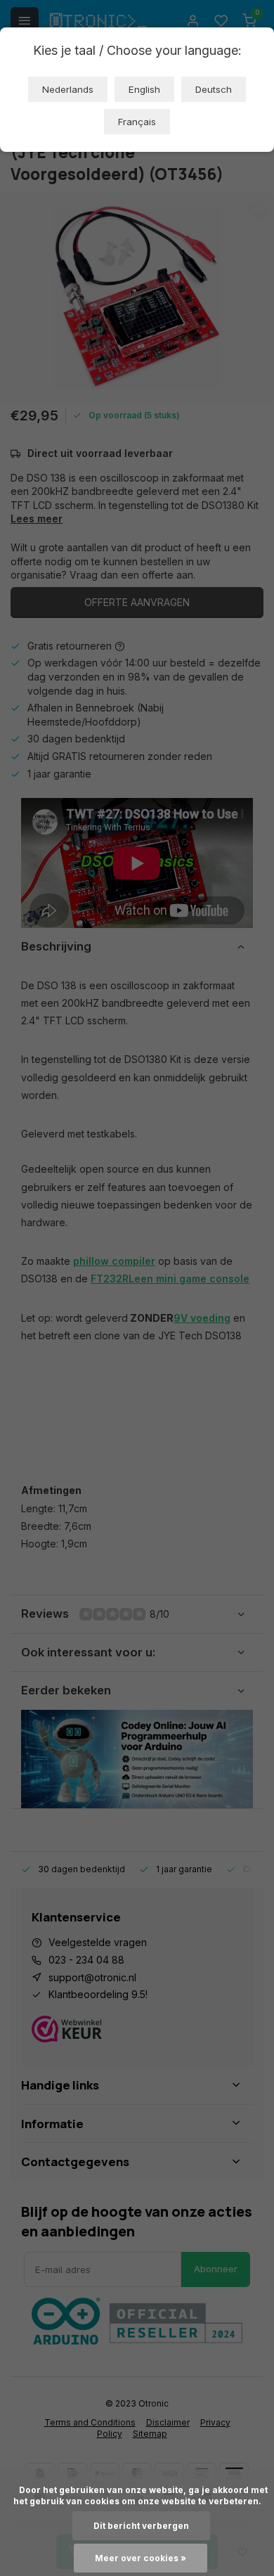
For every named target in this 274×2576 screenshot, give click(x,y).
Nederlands (68, 89)
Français (137, 122)
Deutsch (214, 89)
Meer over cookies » (141, 2558)
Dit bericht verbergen (141, 2526)
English (144, 89)
